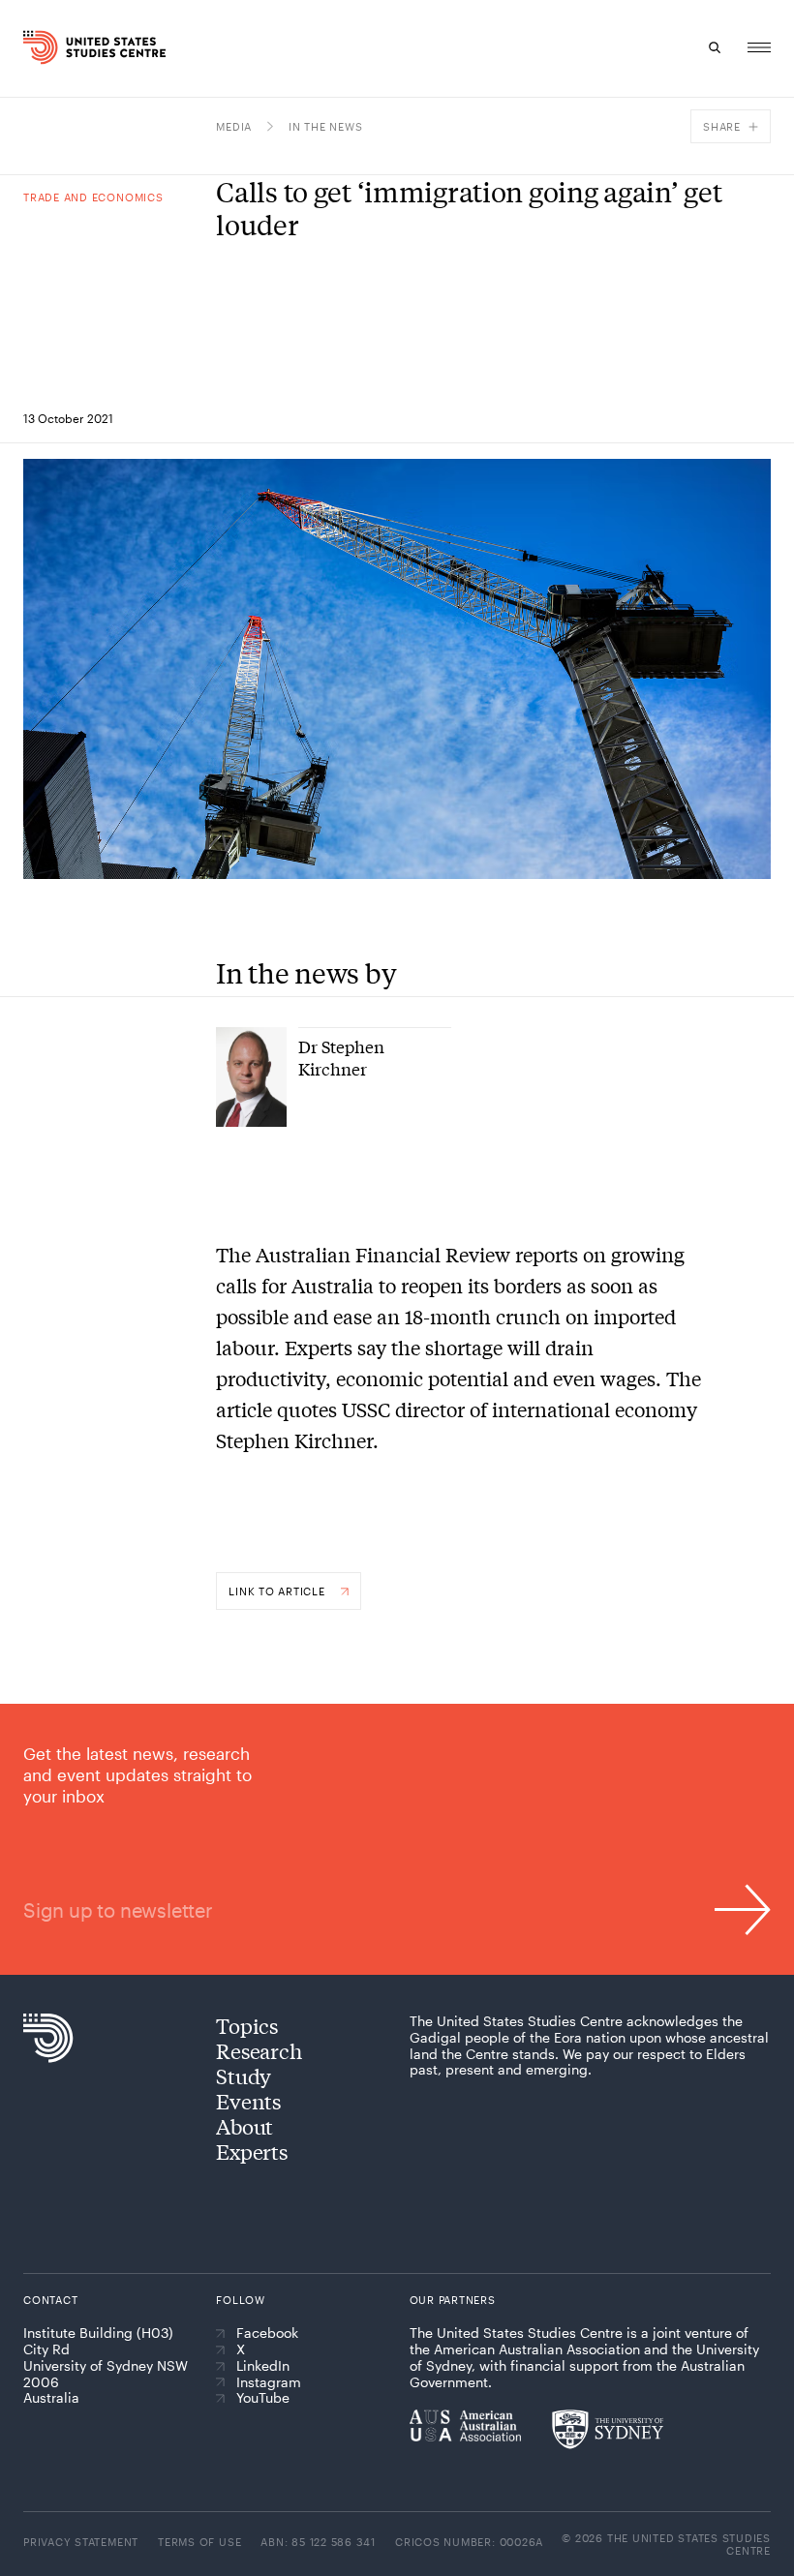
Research (259, 2050)
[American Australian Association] (465, 2425)
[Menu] (759, 47)
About (244, 2126)
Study (244, 2076)
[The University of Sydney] (608, 2429)
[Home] (43, 47)
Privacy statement (81, 2542)
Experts (252, 2151)
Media (234, 126)
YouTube (263, 2398)
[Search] (715, 47)
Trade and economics (93, 197)
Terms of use (199, 2542)
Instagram (269, 2382)
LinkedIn (263, 2366)
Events (248, 2101)
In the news (325, 126)
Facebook (267, 2333)
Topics (247, 2025)
